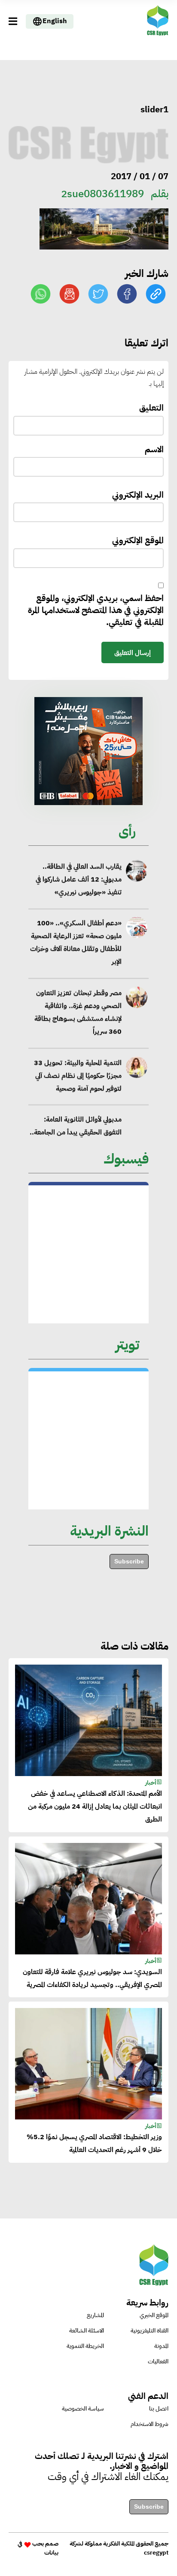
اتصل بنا (159, 2409)
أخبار (151, 1783)
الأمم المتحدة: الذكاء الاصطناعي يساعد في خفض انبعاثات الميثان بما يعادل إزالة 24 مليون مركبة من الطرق (95, 1807)
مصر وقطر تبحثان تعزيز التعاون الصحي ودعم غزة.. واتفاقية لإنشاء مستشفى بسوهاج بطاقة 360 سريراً (78, 1012)
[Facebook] (127, 294)
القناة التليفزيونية (150, 2331)
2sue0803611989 (102, 194)
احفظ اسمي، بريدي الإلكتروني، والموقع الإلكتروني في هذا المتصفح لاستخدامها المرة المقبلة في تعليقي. (96, 610)
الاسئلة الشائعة (87, 2331)
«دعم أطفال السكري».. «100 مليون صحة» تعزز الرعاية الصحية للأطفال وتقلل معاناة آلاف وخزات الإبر (76, 943)
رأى (127, 831)
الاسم (154, 449)
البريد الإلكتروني (138, 495)
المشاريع (95, 2315)
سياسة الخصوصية (83, 2409)
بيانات (51, 2553)
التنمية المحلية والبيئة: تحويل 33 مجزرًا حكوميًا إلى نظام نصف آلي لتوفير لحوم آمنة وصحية (78, 1076)
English (55, 21)
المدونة (161, 2346)
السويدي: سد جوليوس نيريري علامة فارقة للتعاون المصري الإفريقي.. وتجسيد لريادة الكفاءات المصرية (92, 1978)
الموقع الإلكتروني (138, 540)
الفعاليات (158, 2361)
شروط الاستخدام (150, 2424)
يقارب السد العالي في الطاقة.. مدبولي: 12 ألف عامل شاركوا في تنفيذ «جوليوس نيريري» (79, 879)
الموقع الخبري (154, 2315)
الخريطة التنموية (85, 2346)
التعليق (151, 408)
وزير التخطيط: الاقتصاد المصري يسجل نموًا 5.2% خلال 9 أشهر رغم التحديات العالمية (94, 2143)
